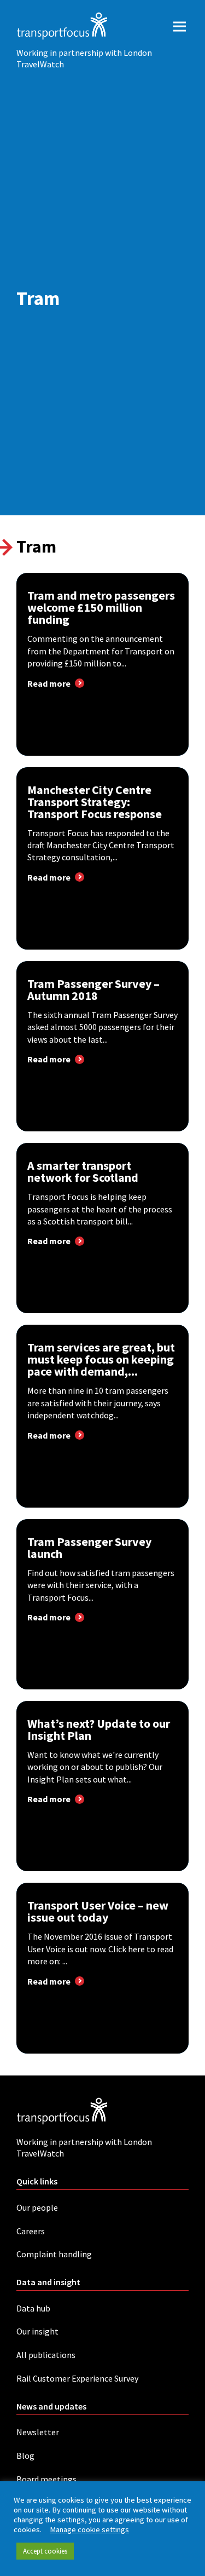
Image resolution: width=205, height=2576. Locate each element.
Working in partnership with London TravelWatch (84, 58)
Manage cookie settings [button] (89, 2529)
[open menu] (180, 26)
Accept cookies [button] (45, 2551)
